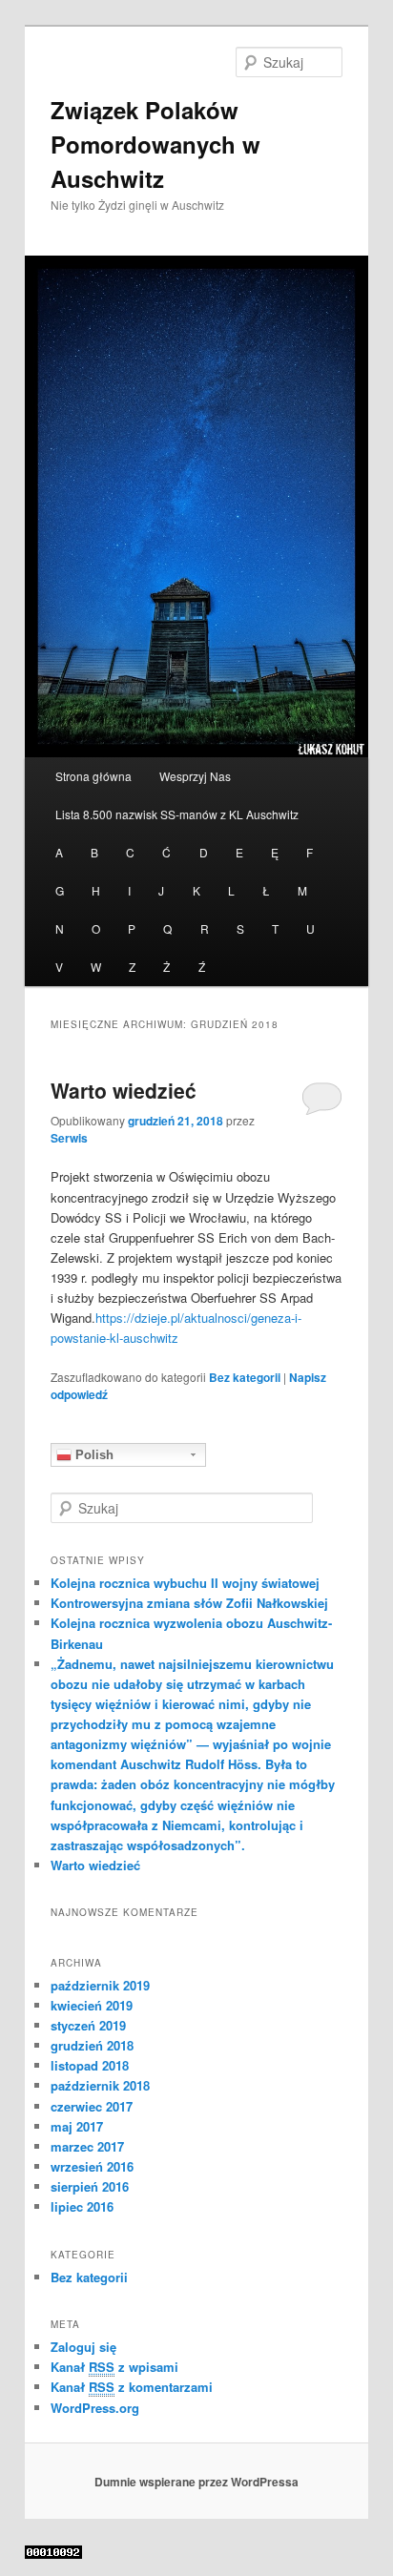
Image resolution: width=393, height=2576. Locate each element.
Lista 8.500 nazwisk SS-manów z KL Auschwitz (177, 814)
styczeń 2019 (88, 2025)
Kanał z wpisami (114, 2367)
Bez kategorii (245, 1377)
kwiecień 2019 (92, 2005)
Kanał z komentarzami (132, 2387)
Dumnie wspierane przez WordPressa (196, 2482)
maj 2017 (77, 2126)
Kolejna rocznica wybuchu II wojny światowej (185, 1583)
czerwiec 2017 (92, 2106)
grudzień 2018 (92, 2045)
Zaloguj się (83, 2347)
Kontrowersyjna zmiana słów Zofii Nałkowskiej (189, 1603)
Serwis (69, 1138)
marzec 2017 (87, 2146)
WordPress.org (95, 2408)
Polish (93, 1455)
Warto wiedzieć (124, 1090)
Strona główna (93, 776)
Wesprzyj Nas (195, 776)
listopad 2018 (90, 2065)
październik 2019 (100, 1985)
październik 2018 (100, 2085)
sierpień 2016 (90, 2186)
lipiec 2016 (82, 2206)
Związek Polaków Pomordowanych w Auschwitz (155, 144)
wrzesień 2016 (92, 2166)
